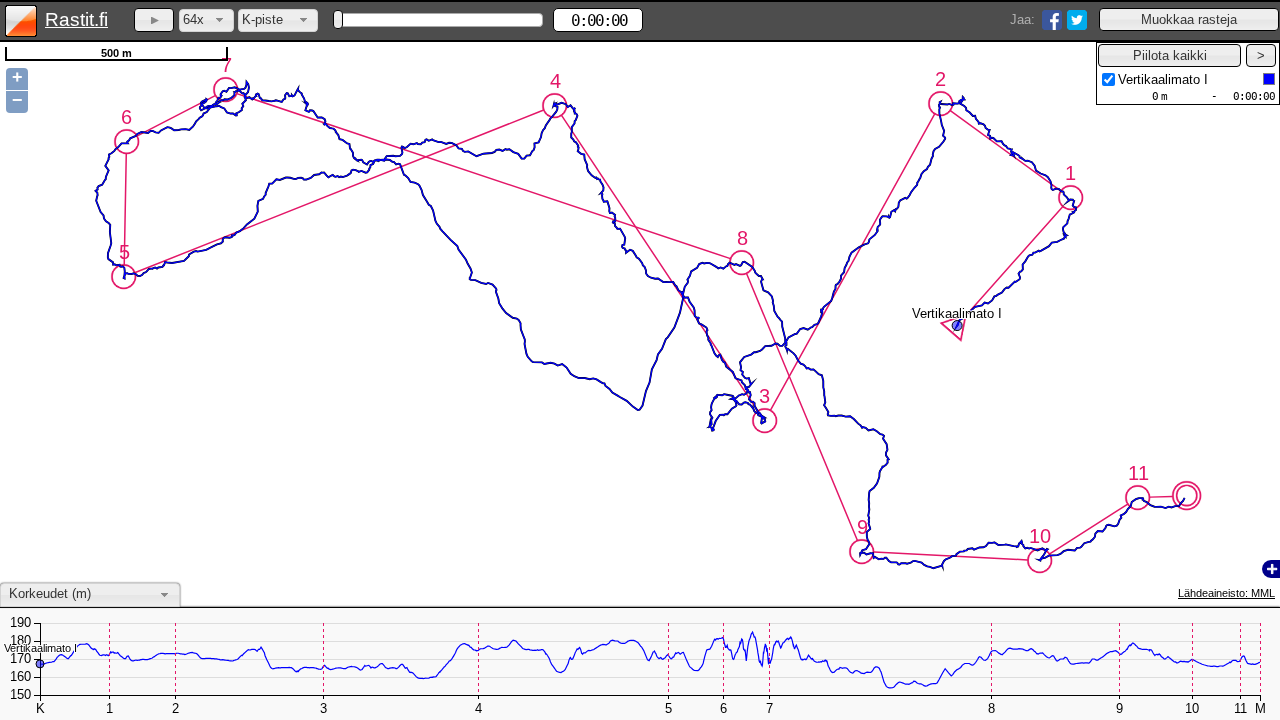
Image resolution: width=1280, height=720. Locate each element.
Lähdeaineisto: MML (1226, 593)
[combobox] (206, 20)
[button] (1189, 19)
